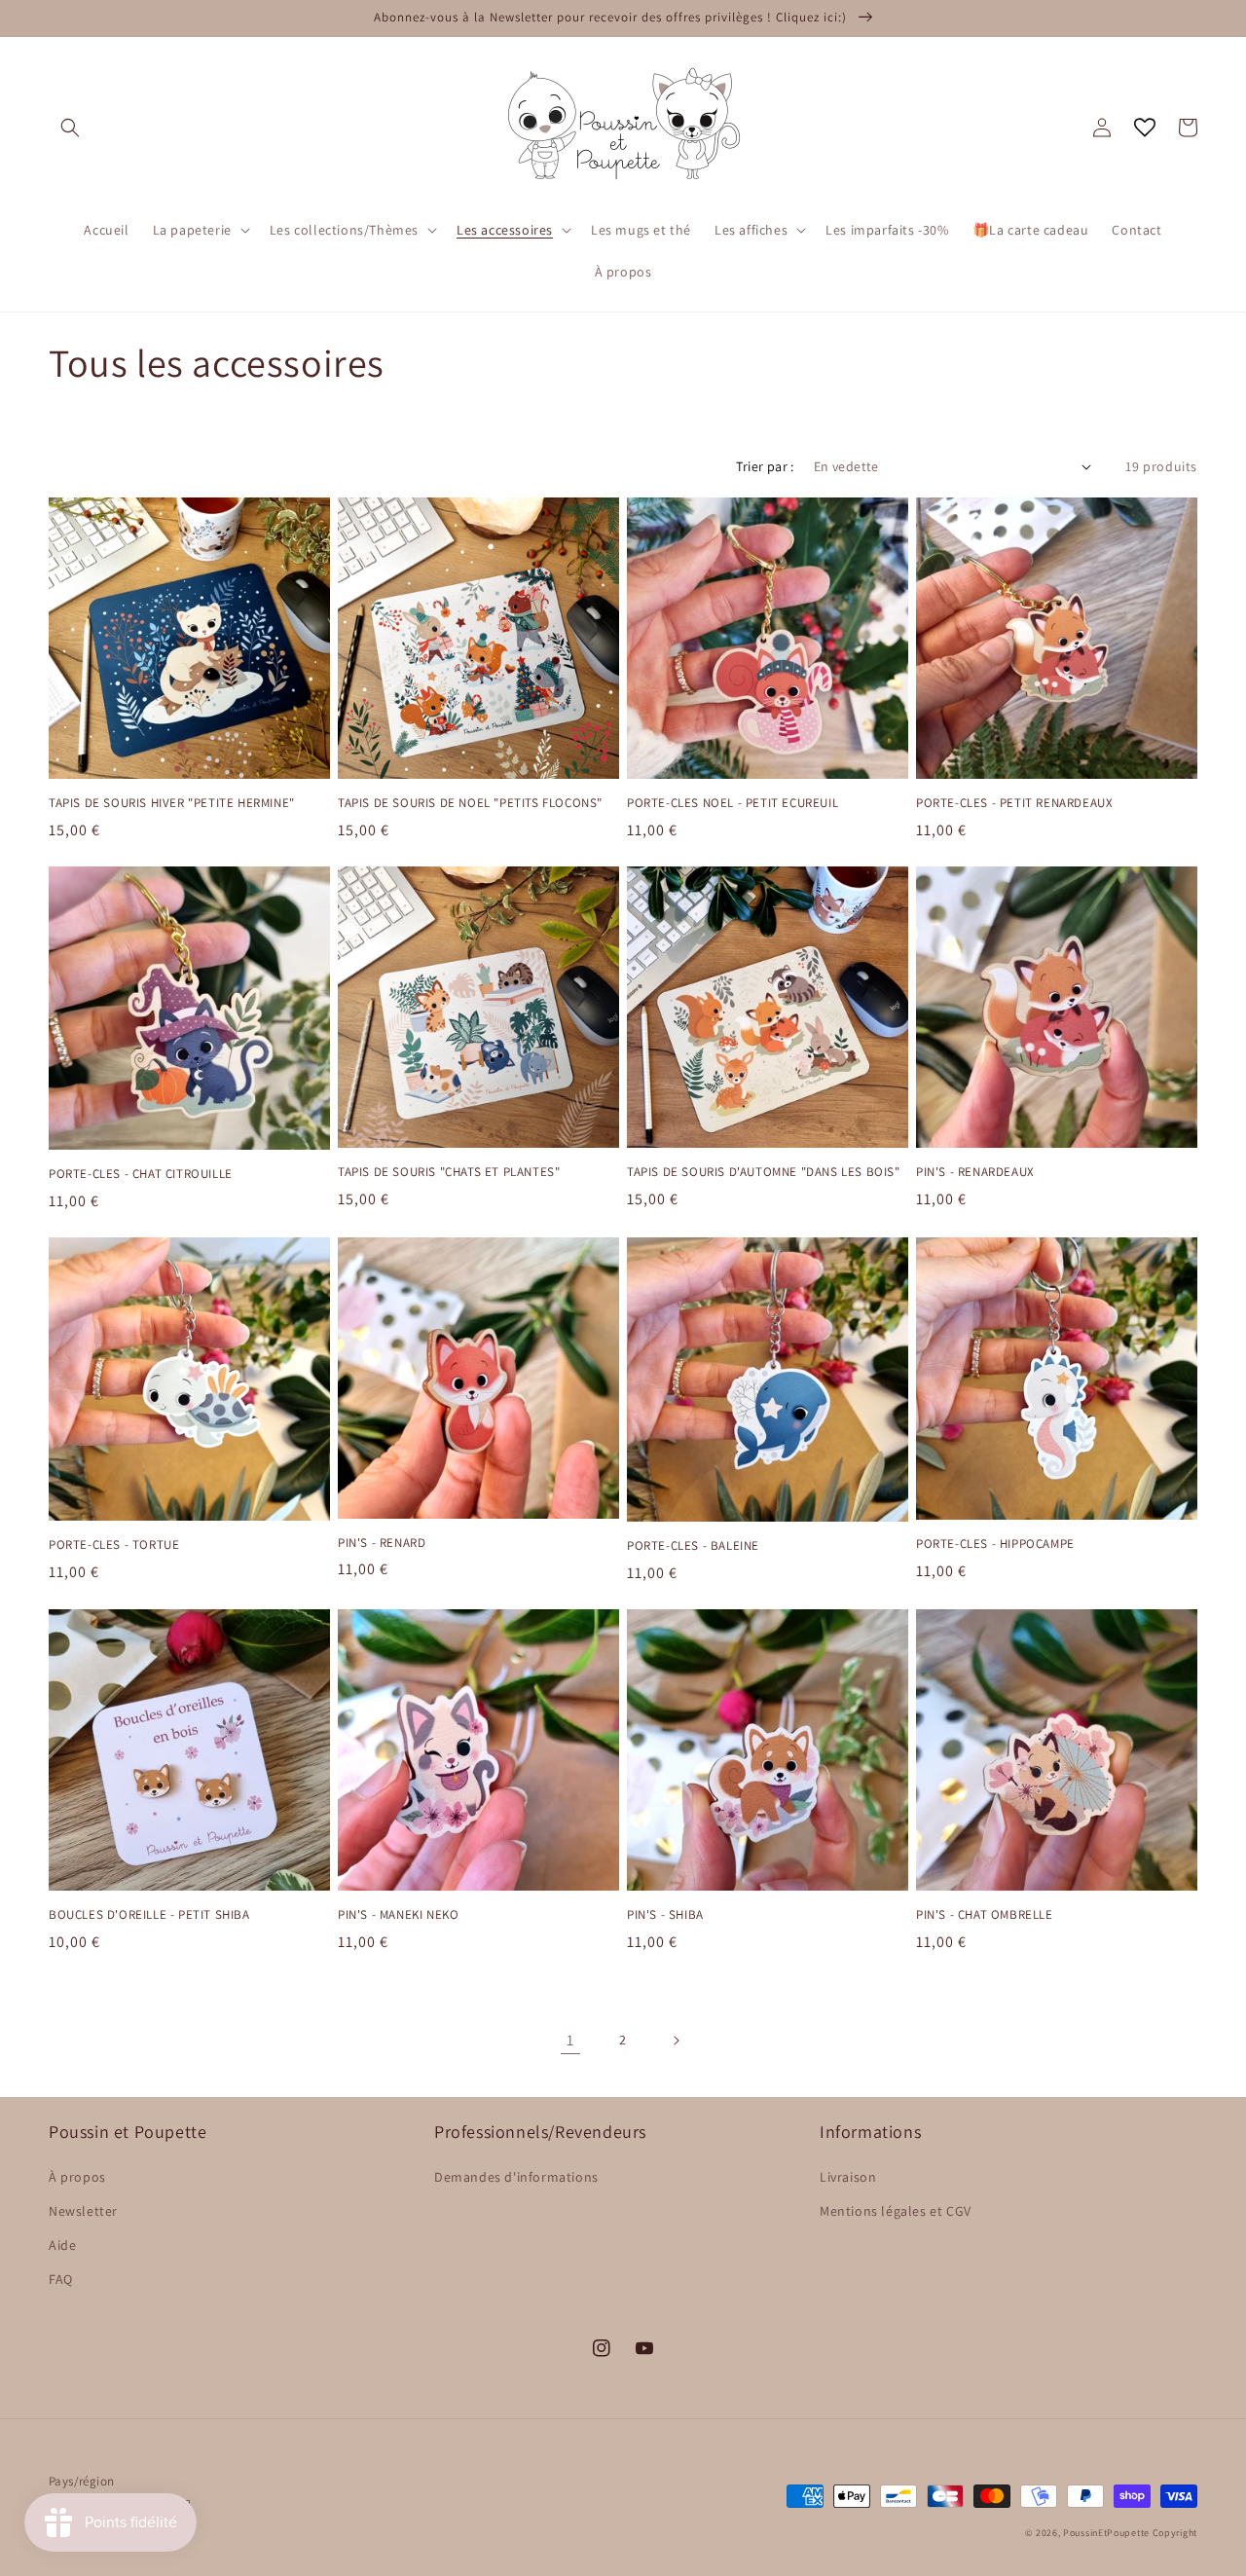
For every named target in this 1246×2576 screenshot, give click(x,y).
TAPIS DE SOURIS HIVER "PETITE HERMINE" (172, 803)
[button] (70, 128)
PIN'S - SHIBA (665, 1915)
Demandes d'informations (516, 2177)
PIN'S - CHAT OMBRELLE (985, 1915)
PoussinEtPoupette (1106, 2533)
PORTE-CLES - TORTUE (114, 1545)
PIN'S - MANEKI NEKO (398, 1915)
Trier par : (765, 466)
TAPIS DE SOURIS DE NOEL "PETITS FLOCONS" (470, 803)
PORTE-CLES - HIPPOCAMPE (995, 1544)
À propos (77, 2177)
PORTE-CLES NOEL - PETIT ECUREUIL (733, 803)
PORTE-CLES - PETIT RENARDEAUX (1014, 803)
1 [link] (570, 2040)
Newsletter (83, 2211)
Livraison (848, 2177)
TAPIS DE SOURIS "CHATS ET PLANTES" (449, 1172)
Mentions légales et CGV (896, 2211)
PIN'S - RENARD (382, 1543)
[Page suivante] (676, 2041)
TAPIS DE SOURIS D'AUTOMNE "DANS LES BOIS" (764, 1172)
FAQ (61, 2279)
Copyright (1175, 2533)
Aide (62, 2245)
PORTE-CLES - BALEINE (693, 1546)
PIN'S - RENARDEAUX (975, 1172)
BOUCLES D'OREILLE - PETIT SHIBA (149, 1915)
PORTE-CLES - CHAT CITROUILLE (141, 1174)
